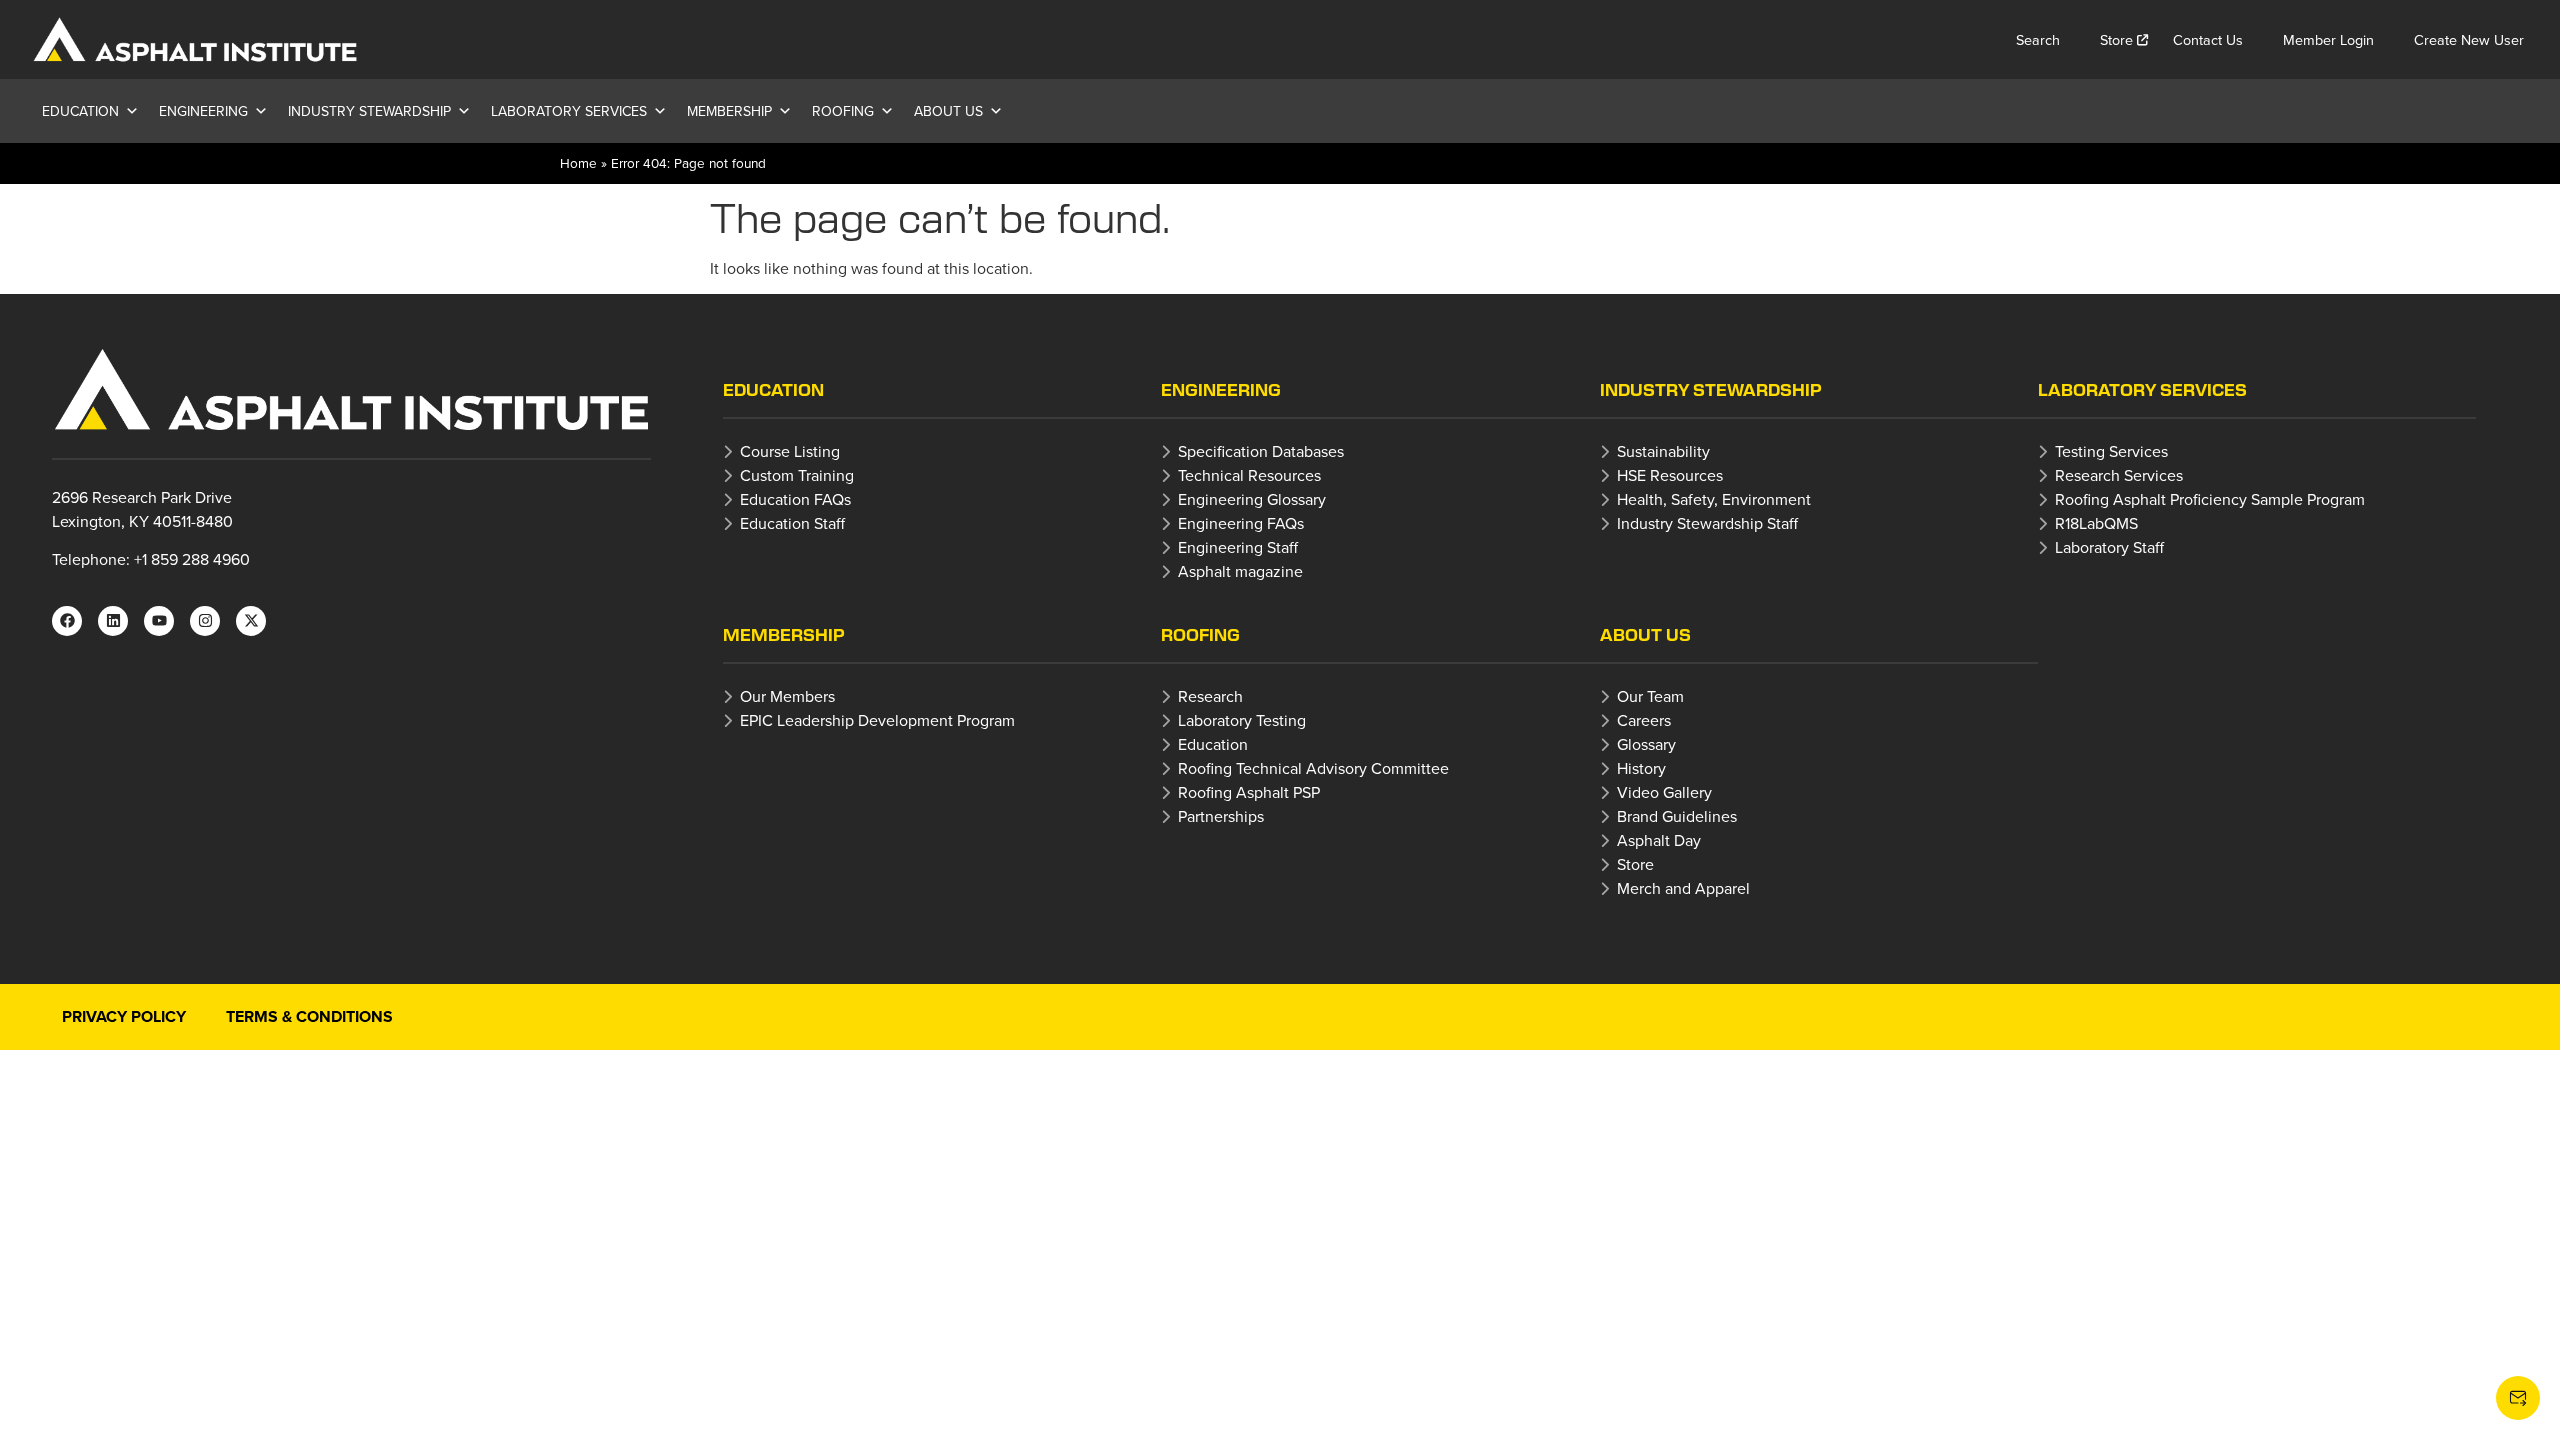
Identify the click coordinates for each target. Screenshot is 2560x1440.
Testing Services (2111, 451)
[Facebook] (67, 621)
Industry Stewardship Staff (1707, 523)
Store (2116, 39)
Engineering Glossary (1252, 499)
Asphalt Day (1659, 840)
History (1641, 768)
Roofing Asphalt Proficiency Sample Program (2210, 499)
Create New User (2469, 39)
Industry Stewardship (369, 111)
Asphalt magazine (1240, 571)
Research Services (2119, 475)
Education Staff (792, 523)
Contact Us (2208, 39)
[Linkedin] (113, 621)
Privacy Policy (124, 1016)
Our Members (787, 696)
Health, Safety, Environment (1714, 499)
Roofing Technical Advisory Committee (1313, 768)
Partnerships (1221, 816)
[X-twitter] (251, 621)
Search (2038, 39)
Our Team (1650, 696)
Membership (729, 111)
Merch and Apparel (1683, 888)
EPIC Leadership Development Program (877, 720)
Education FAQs (795, 499)
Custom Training (797, 475)
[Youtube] (159, 621)
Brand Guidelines (1677, 816)
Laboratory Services (569, 111)
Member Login (2328, 39)
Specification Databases (1261, 451)
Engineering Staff (1238, 547)
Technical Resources (1249, 475)
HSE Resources (1670, 475)
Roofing (843, 111)
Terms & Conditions (309, 1016)
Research (1210, 696)
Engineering (203, 111)
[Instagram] (205, 621)
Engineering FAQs (1241, 523)
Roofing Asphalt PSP (1249, 792)
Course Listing (790, 451)
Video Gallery (1664, 792)
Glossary (1646, 744)
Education (80, 111)
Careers (1644, 720)
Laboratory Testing (1242, 720)
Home (578, 162)
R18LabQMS (2096, 523)
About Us (948, 111)
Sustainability (1663, 451)
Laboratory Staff (2109, 547)
